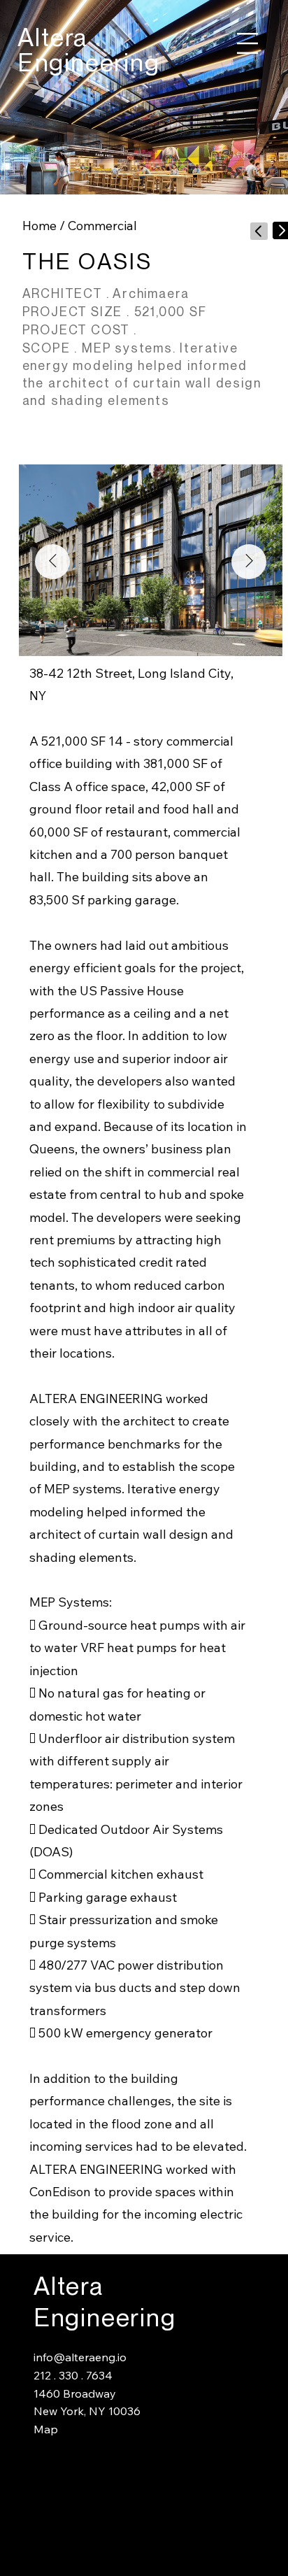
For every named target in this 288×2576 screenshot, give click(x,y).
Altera (53, 37)
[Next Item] (249, 562)
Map (46, 2429)
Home (39, 226)
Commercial (102, 226)
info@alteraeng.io (80, 2357)
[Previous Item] (52, 562)
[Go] (259, 231)
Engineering (89, 63)
